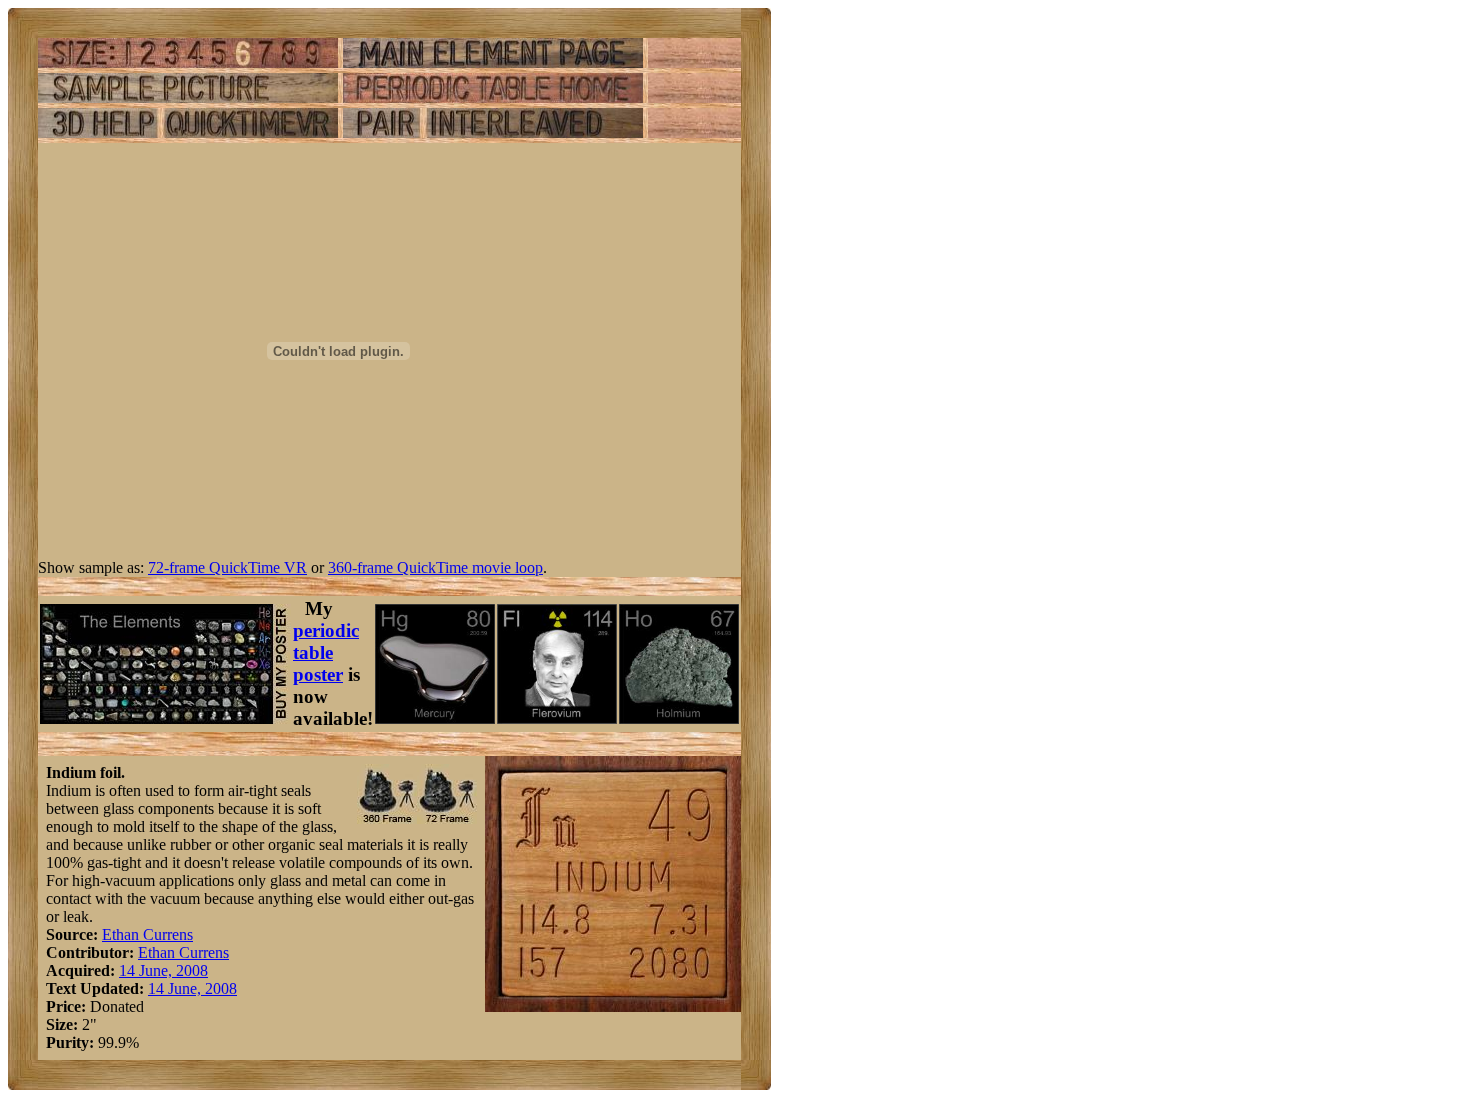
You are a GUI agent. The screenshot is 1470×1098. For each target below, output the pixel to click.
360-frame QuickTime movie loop (435, 567)
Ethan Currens (147, 934)
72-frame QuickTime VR (227, 567)
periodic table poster (326, 652)
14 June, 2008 (163, 970)
